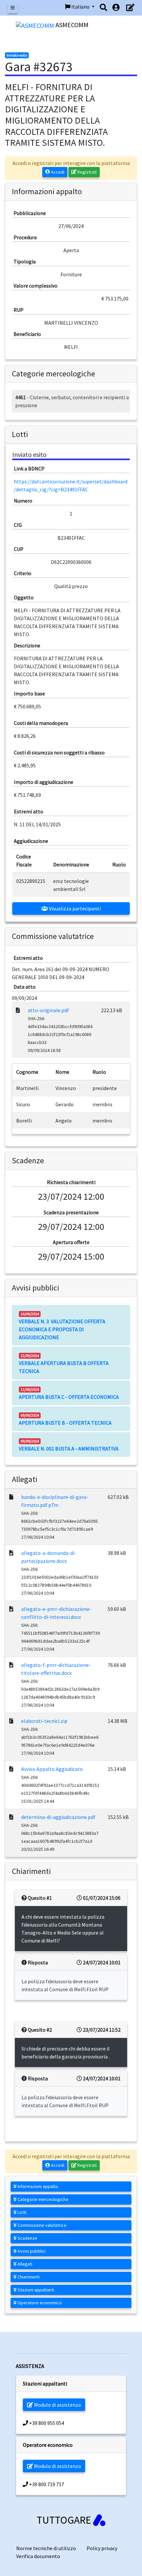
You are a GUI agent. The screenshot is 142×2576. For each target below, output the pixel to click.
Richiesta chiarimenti (71, 1182)
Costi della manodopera (41, 723)
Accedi (57, 172)
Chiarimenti (28, 2277)
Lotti (21, 2212)
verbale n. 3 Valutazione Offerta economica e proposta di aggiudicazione (62, 1329)
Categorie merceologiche (42, 2199)
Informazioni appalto (37, 2186)
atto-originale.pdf (48, 1010)
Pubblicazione (30, 213)
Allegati (24, 2264)
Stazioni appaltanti (35, 2290)
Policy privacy (102, 2548)
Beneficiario (27, 334)
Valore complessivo (35, 286)
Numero (23, 501)
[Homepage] (36, 25)
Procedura (25, 237)
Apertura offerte (71, 1242)
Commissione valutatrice (41, 2225)
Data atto (25, 987)
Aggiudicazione (31, 841)
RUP (18, 310)
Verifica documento (38, 2556)
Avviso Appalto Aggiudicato (52, 1769)
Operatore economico (39, 2303)
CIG (18, 525)
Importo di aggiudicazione (44, 782)
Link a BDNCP (29, 468)
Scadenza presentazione (71, 1212)
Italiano (80, 7)
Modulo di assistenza (57, 2405)
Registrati (87, 172)
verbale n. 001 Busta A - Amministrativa (69, 1449)
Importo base (29, 693)
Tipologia (25, 261)
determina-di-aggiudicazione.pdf (58, 1817)
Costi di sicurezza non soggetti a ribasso (59, 752)
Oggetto (24, 597)
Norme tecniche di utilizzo (46, 2548)
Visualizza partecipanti (74, 908)
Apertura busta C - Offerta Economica (69, 1397)
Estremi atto (29, 811)
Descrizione (27, 645)
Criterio (23, 573)
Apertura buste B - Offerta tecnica (65, 1423)
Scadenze (27, 2238)
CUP (19, 549)
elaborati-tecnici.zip (44, 1721)
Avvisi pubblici (31, 2251)
